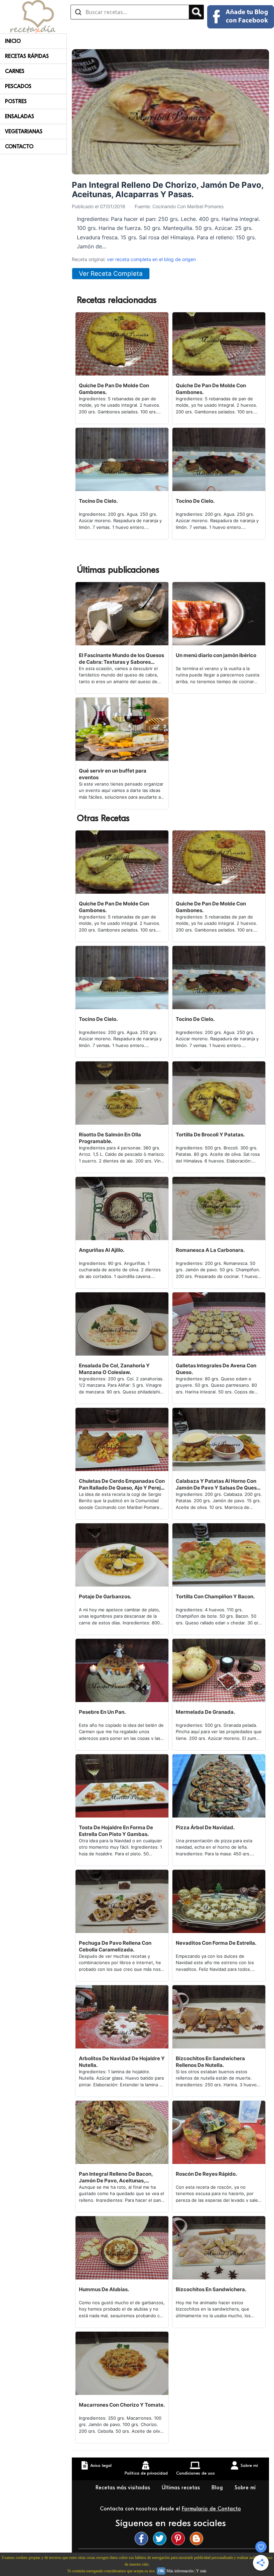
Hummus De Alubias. (104, 2289)
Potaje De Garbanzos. (105, 1596)
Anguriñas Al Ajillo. (102, 1250)
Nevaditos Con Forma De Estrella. (216, 1943)
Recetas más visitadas (124, 2488)
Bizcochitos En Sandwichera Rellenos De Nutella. (210, 2062)
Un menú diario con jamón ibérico (216, 655)
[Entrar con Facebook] (241, 17)
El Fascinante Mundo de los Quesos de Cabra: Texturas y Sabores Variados (121, 659)
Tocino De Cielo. (98, 501)
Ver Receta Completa (111, 274)
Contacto (19, 147)
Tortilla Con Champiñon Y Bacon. (215, 1596)
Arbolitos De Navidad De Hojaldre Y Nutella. (122, 2062)
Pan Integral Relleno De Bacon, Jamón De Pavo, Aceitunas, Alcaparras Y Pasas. (116, 2177)
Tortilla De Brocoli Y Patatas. (210, 1135)
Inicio (13, 41)
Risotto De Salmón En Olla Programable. (110, 1138)
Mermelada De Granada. (205, 1712)
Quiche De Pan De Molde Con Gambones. (114, 389)
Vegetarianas (24, 132)
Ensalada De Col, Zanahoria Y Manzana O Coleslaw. (114, 1369)
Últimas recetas (182, 2488)
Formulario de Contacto (211, 2509)
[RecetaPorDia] (33, 16)
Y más (201, 2571)
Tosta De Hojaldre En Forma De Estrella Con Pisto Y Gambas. (116, 1831)
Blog (218, 2488)
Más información (180, 2571)
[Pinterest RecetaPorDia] (180, 2539)
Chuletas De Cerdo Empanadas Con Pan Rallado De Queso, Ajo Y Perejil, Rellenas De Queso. (122, 1484)
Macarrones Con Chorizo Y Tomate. (122, 2405)
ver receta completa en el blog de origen (151, 259)
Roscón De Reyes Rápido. (206, 2174)
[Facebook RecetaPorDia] (143, 2539)
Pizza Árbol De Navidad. (205, 1827)
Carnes (15, 71)
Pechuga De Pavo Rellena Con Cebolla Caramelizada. (115, 1946)
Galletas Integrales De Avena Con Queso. (216, 1369)
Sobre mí (245, 2488)
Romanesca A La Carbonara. (210, 1250)
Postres (16, 101)
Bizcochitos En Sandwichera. (211, 2289)
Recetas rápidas (27, 56)
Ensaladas (20, 116)
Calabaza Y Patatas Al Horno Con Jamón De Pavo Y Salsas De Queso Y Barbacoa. (218, 1484)
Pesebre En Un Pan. (102, 1712)
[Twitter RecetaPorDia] (161, 2539)
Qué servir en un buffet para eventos (113, 774)
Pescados (18, 86)
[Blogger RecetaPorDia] (198, 2539)
